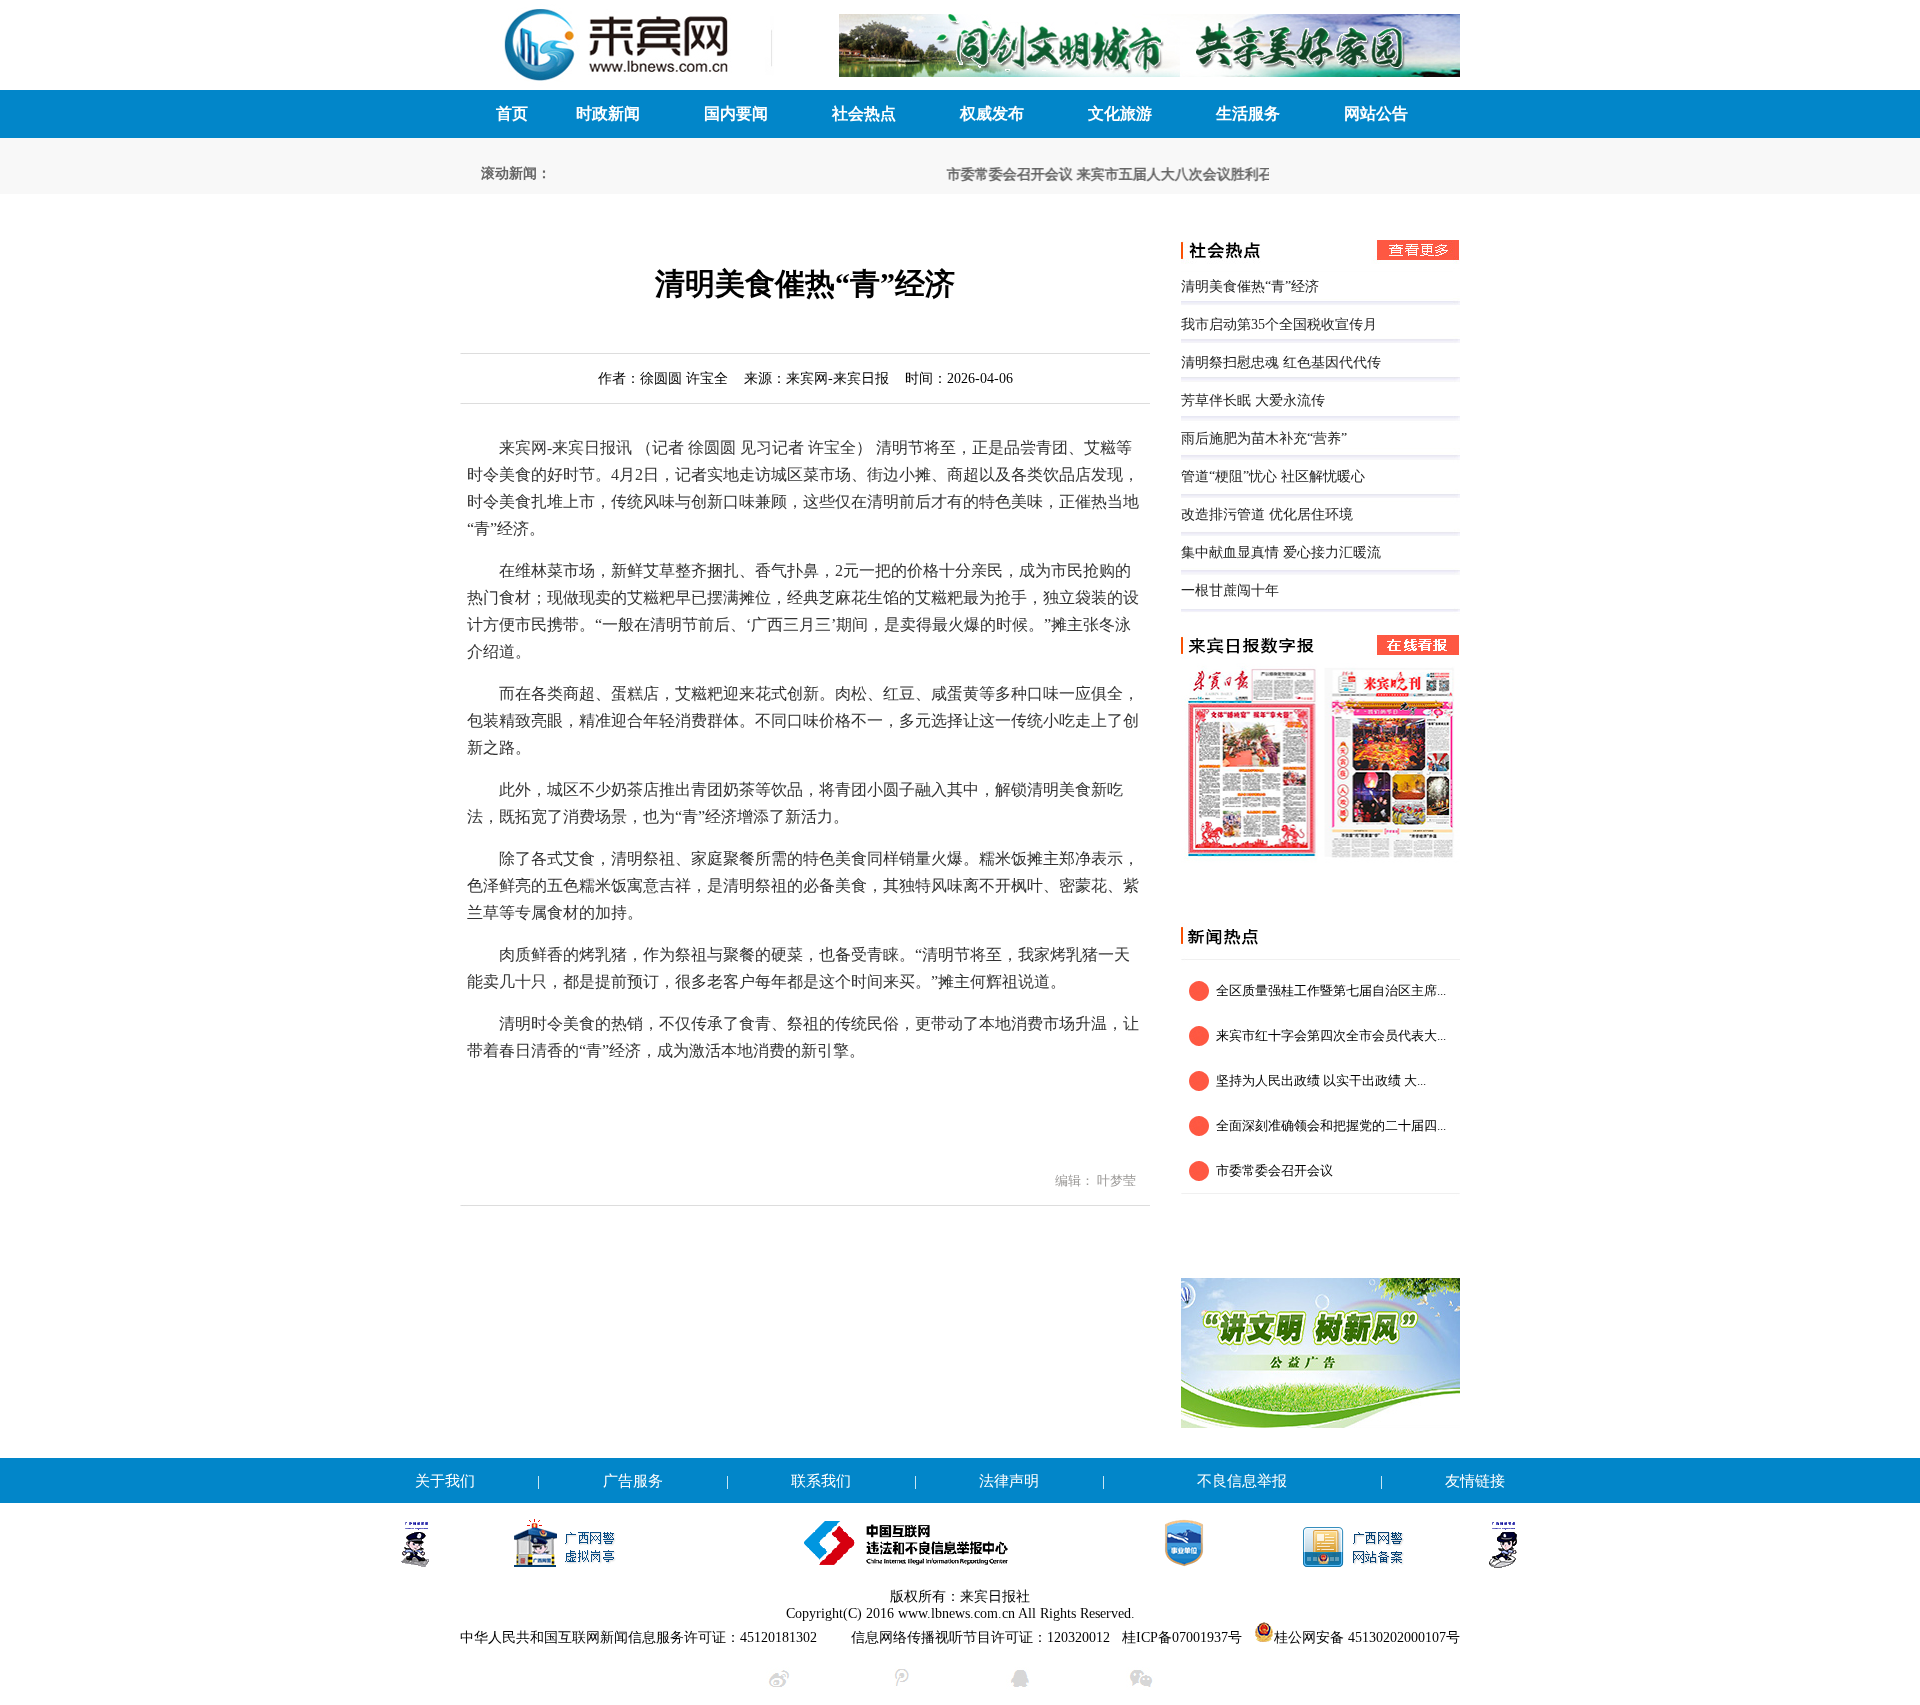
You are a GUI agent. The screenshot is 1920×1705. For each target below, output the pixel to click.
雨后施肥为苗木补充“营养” (1264, 438)
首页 (512, 113)
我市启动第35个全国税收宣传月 (1279, 324)
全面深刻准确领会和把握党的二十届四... (1331, 1125)
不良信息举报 (1242, 1481)
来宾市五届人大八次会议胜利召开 (1161, 174)
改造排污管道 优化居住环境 (1267, 514)
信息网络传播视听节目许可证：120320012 (980, 1637)
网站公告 (1376, 113)
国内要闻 (736, 113)
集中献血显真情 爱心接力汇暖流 (1281, 552)
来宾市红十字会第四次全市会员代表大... (1331, 1035)
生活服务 (1248, 113)
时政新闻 (608, 113)
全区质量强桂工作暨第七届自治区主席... (1331, 990)
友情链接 (1475, 1481)
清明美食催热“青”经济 (1250, 286)
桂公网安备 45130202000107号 (1367, 1637)
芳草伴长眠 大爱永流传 (1253, 400)
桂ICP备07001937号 (1182, 1637)
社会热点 (864, 113)
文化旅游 (1120, 113)
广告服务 (633, 1481)
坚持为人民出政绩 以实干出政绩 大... (1321, 1080)
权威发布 (992, 113)
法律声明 (1009, 1481)
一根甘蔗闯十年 (1230, 590)
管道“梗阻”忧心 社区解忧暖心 (1273, 476)
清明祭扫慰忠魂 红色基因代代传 (1281, 362)
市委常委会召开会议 (989, 174)
